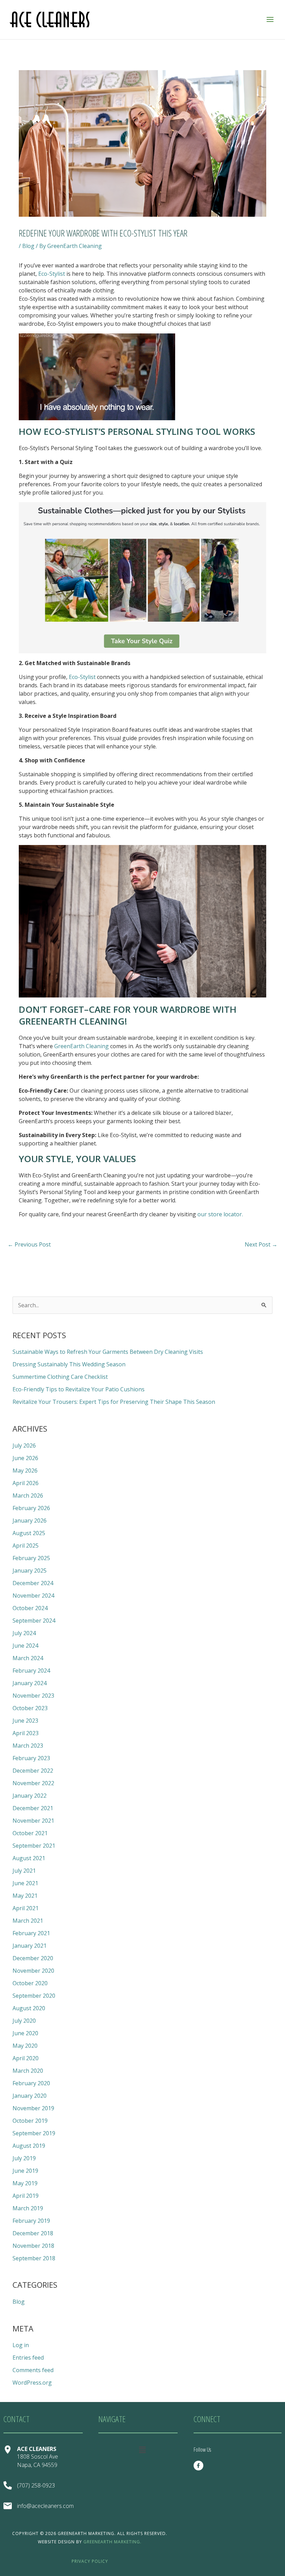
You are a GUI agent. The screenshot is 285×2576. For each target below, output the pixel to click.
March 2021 (28, 1921)
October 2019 (30, 2121)
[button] (142, 2450)
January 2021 (30, 1946)
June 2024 (25, 1646)
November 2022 (33, 1783)
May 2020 (25, 2046)
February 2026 (31, 1508)
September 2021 (34, 1846)
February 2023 (31, 1758)
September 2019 (34, 2133)
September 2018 (34, 2258)
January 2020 (30, 2096)
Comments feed (33, 2370)
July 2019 (24, 2158)
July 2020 (24, 2021)
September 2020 (34, 1996)
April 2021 (26, 1908)
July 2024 (24, 1633)
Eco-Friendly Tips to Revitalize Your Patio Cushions (79, 1389)
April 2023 (26, 1733)
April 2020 (26, 2058)
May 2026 (25, 1471)
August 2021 (29, 1858)
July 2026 (24, 1446)
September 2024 (34, 1621)
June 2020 (25, 2033)
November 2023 (33, 1696)
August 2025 (29, 1533)
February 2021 (31, 1933)
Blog (28, 246)
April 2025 (26, 1546)
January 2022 (30, 1796)
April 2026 (26, 1483)
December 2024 (33, 1583)
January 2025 (30, 1571)
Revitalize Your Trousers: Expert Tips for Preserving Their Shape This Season (114, 1402)
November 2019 (33, 2108)
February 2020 (31, 2083)
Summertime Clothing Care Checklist (60, 1377)
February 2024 (31, 1671)
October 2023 (30, 1708)
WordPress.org (32, 2383)
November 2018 (33, 2246)
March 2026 (28, 1496)
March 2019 (28, 2208)
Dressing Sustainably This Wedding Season (69, 1364)
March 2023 (28, 1746)
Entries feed (28, 2358)
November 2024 (33, 1596)
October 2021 (30, 1833)
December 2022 (33, 1771)
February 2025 (31, 1558)
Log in (21, 2345)
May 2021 (25, 1896)
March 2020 (28, 2071)
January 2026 (30, 1521)
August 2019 (29, 2146)
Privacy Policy (90, 2561)
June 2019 (25, 2171)
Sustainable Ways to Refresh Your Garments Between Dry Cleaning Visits (108, 1352)
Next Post (261, 1244)
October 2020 (30, 1983)
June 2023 (25, 1721)
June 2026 (25, 1458)
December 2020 (33, 1958)
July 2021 (24, 1871)
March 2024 (28, 1658)
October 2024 (30, 1608)
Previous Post (29, 1244)
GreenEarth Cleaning (82, 1046)
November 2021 (33, 1821)
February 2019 (31, 2221)
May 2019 (25, 2183)
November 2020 (33, 1971)
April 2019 (26, 2196)
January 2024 (30, 1683)
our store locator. (220, 1214)
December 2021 (33, 1808)
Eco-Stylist (52, 274)
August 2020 (29, 2008)
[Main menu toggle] (270, 19)
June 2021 (25, 1883)
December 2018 (33, 2233)
